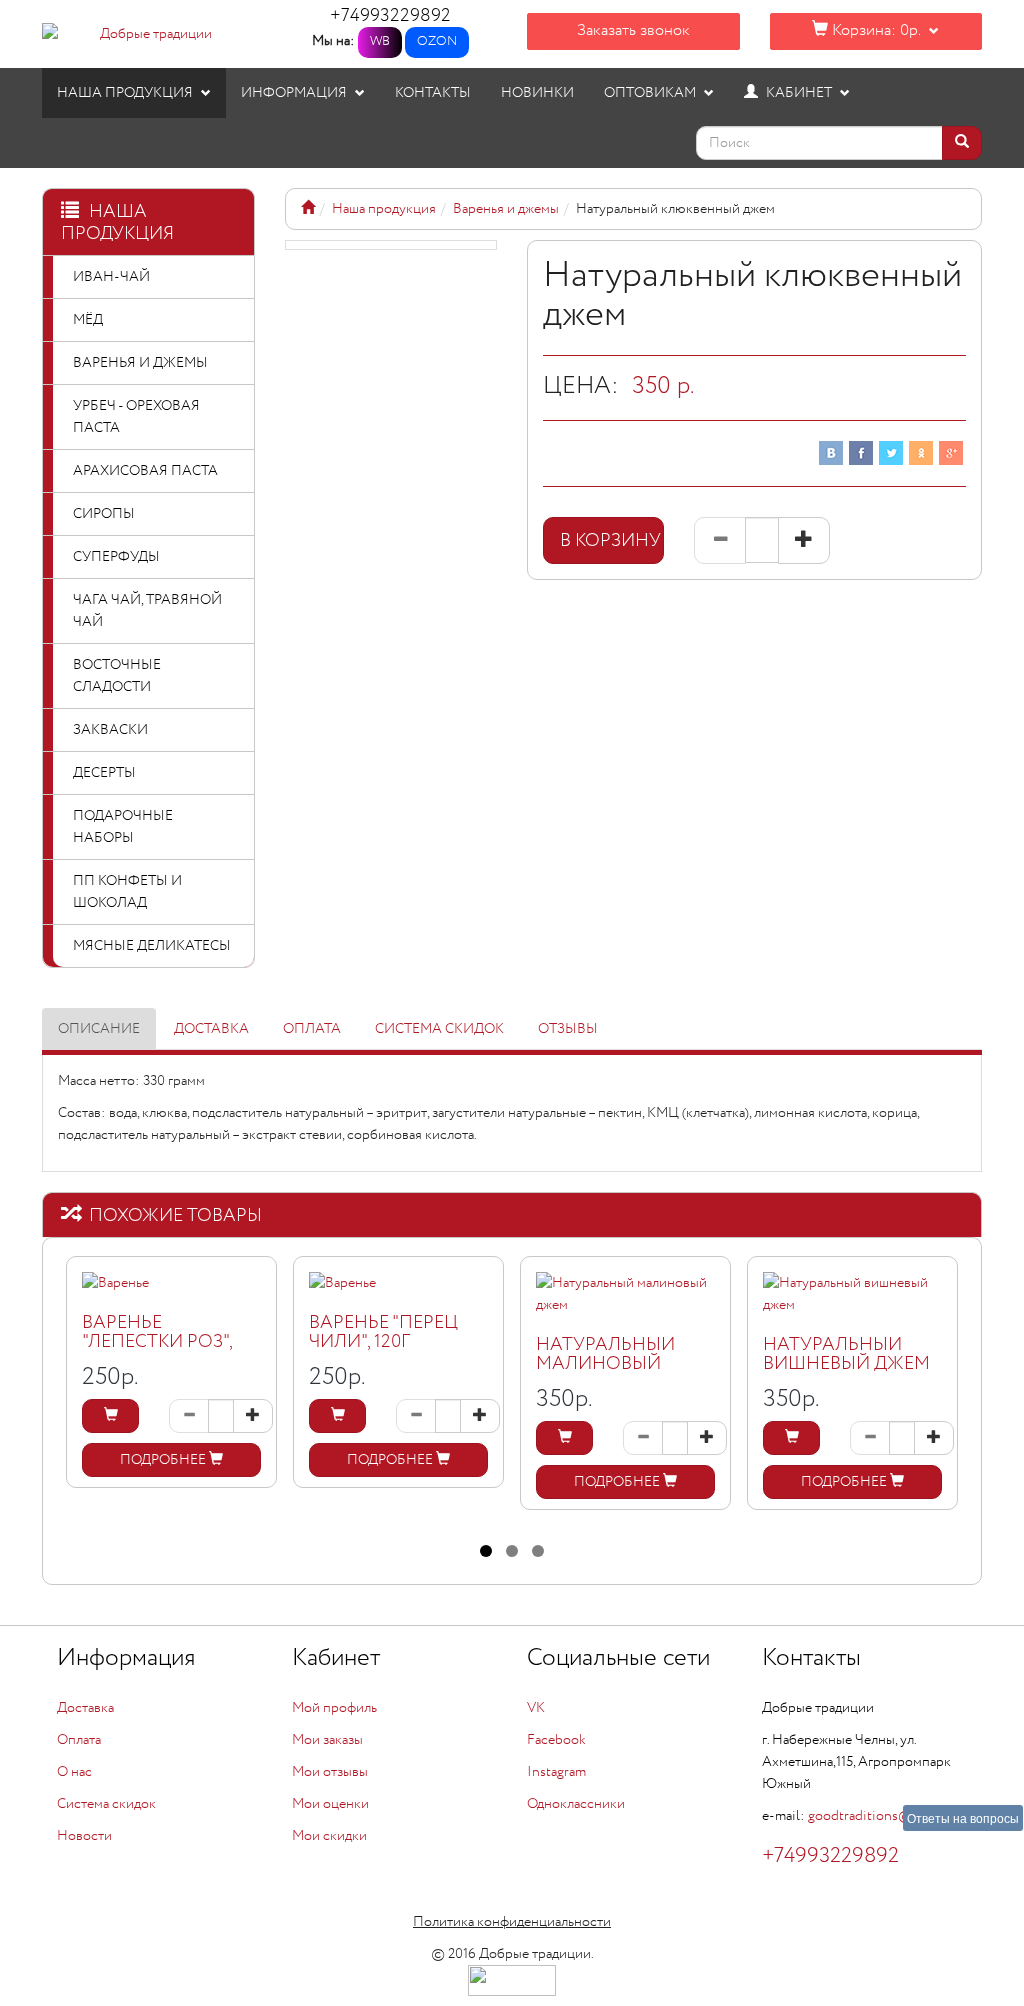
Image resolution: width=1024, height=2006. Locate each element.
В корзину (612, 541)
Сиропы (104, 514)
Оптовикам (651, 93)
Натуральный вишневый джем (846, 1355)
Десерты (104, 773)
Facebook (556, 1740)
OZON (437, 41)
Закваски (110, 730)
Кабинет (799, 93)
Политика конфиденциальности (512, 1922)
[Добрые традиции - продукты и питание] (308, 209)
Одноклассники (576, 1804)
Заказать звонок (633, 30)
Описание (99, 1029)
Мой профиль (334, 1708)
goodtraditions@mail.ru (880, 1816)
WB (380, 41)
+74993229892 (390, 16)
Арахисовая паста (145, 471)
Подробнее (164, 1460)
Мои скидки (329, 1836)
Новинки (537, 93)
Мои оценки (330, 1804)
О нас (74, 1772)
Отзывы (568, 1029)
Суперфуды (116, 557)
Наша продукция (126, 93)
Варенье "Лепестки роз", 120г (157, 1343)
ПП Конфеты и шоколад (127, 892)
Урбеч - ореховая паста (136, 417)
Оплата (312, 1029)
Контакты (433, 93)
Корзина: (874, 30)
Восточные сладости (117, 676)
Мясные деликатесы (152, 946)
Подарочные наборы (123, 827)
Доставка (211, 1029)
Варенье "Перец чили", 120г (383, 1333)
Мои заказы (327, 1740)
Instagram (556, 1772)
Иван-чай (111, 277)
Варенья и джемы (140, 363)
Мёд (88, 320)
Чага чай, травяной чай (147, 611)
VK (536, 1708)
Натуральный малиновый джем (605, 1365)
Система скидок (439, 1029)
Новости (84, 1836)
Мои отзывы (330, 1772)
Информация (295, 93)
